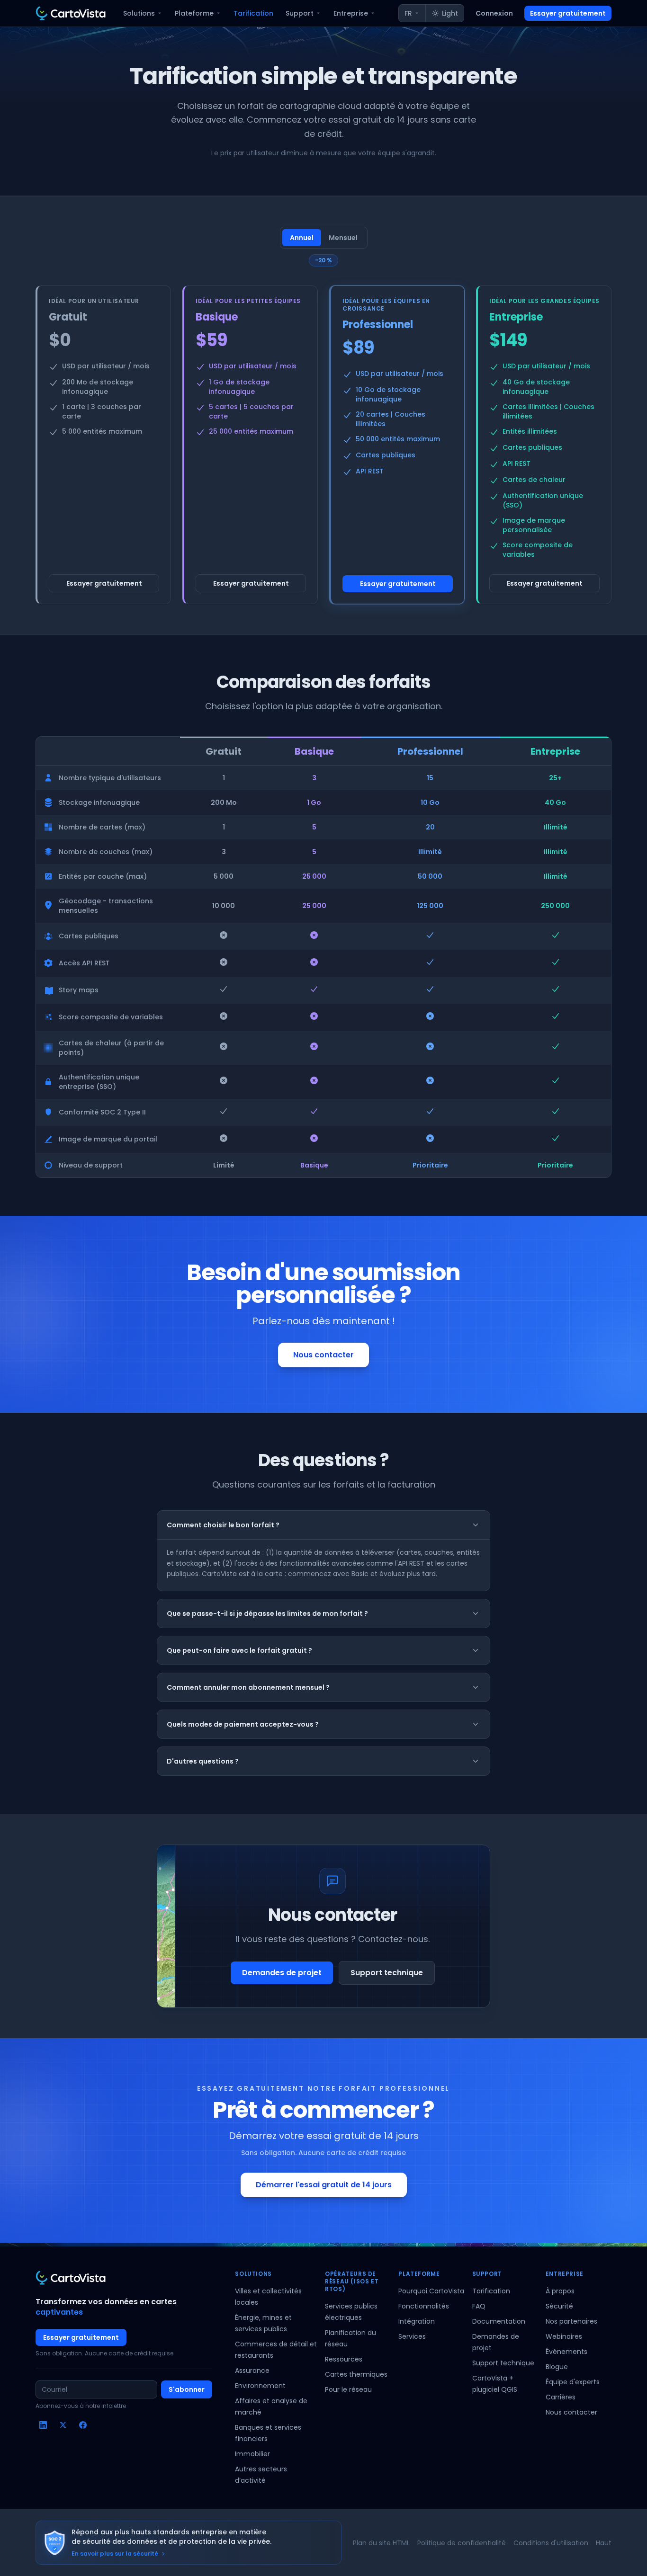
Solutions (139, 13)
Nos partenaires (571, 2321)
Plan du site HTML (381, 2543)
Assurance (252, 2371)
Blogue (557, 2367)
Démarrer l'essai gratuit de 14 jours (324, 2185)
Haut (604, 2543)
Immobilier (252, 2454)
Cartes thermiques (356, 2374)
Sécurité (559, 2306)
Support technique (387, 1973)
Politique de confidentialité (462, 2543)
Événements (566, 2352)
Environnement (260, 2386)
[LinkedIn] (43, 2425)
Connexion (494, 13)
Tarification (253, 13)
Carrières (561, 2397)
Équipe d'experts (573, 2382)
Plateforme (194, 13)
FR (408, 13)
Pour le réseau (348, 2389)
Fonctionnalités (424, 2306)
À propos (560, 2291)
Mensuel (343, 238)
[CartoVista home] (71, 13)
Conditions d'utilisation (551, 2543)
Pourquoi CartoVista (431, 2291)
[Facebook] (83, 2425)
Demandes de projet (282, 1973)
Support (300, 13)
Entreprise (351, 13)
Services (412, 2336)
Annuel (302, 238)
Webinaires (564, 2336)
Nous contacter (323, 1355)
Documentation (499, 2321)
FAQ (479, 2306)
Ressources (344, 2359)
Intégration (417, 2321)
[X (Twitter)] (63, 2425)
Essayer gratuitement (568, 13)
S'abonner (187, 2389)
